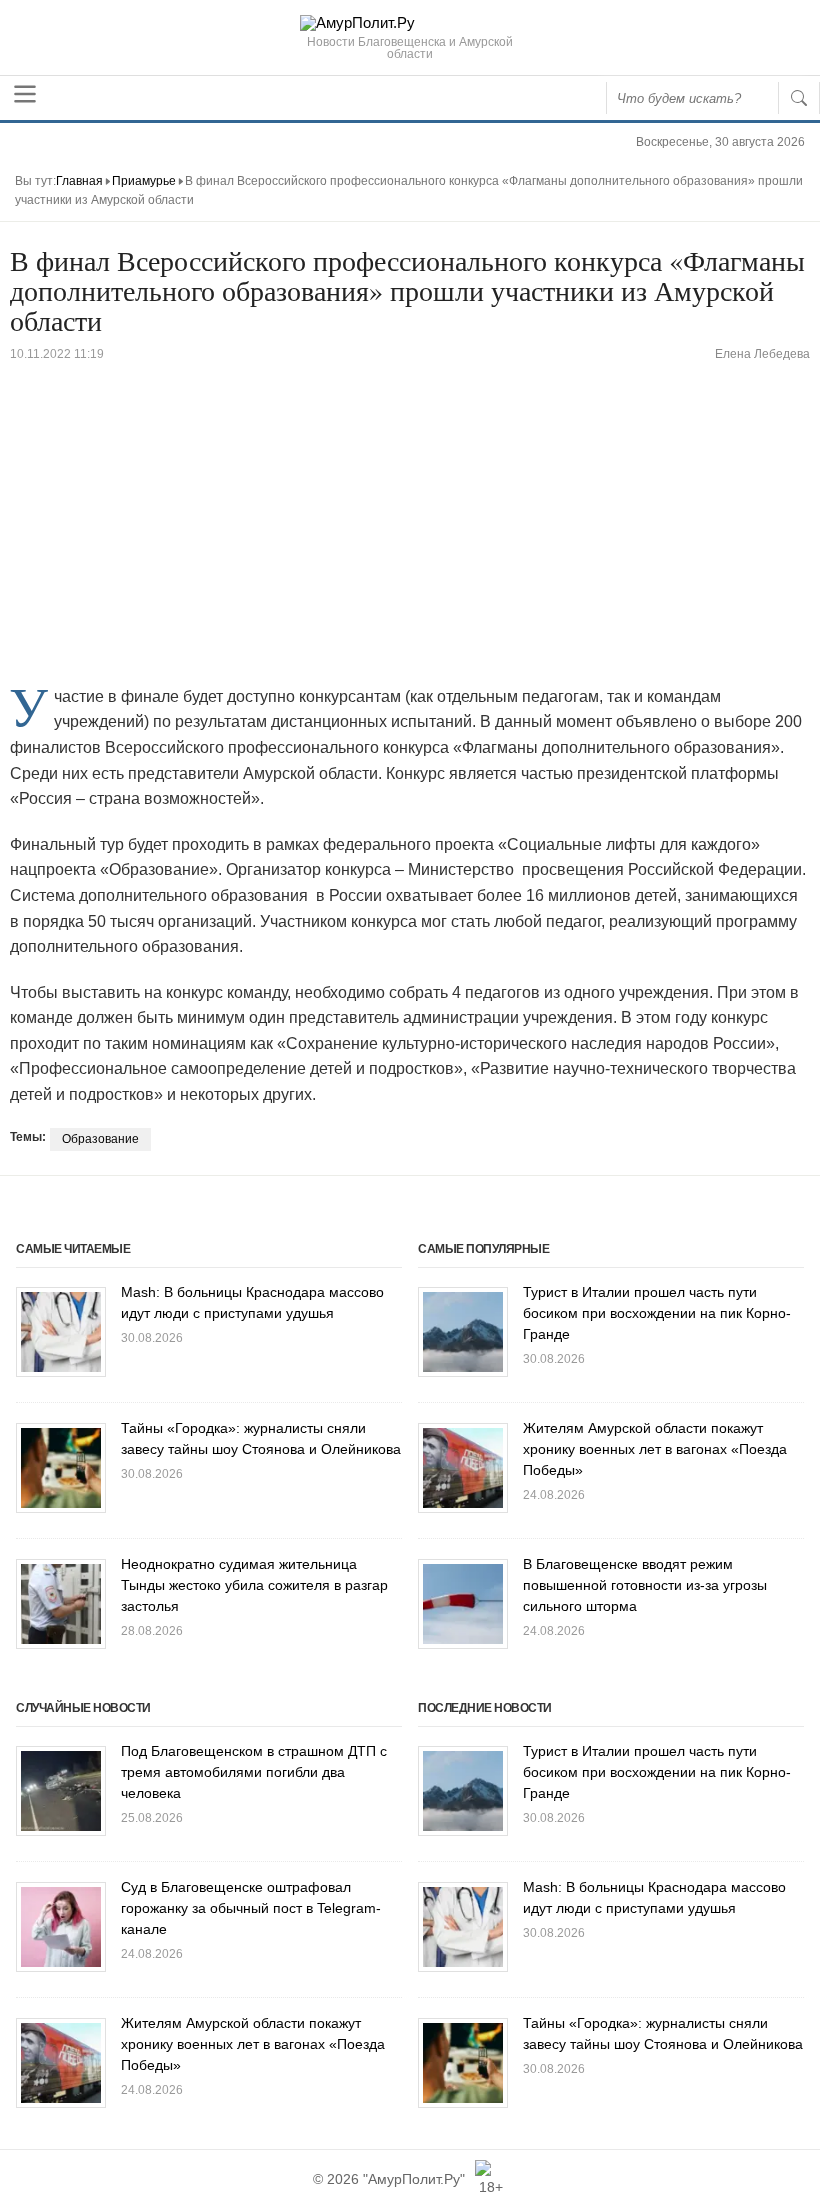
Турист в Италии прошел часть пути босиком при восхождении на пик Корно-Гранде (657, 1313)
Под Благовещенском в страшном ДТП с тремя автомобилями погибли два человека (254, 1772)
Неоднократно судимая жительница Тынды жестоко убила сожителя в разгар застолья (254, 1585)
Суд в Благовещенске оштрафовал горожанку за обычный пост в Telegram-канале (251, 1908)
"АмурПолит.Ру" (414, 2179)
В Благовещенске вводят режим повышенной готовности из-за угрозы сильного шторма (645, 1585)
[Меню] (25, 94)
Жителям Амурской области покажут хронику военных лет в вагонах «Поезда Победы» (655, 1449)
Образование (100, 1139)
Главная (79, 181)
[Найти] (799, 98)
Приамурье (144, 181)
